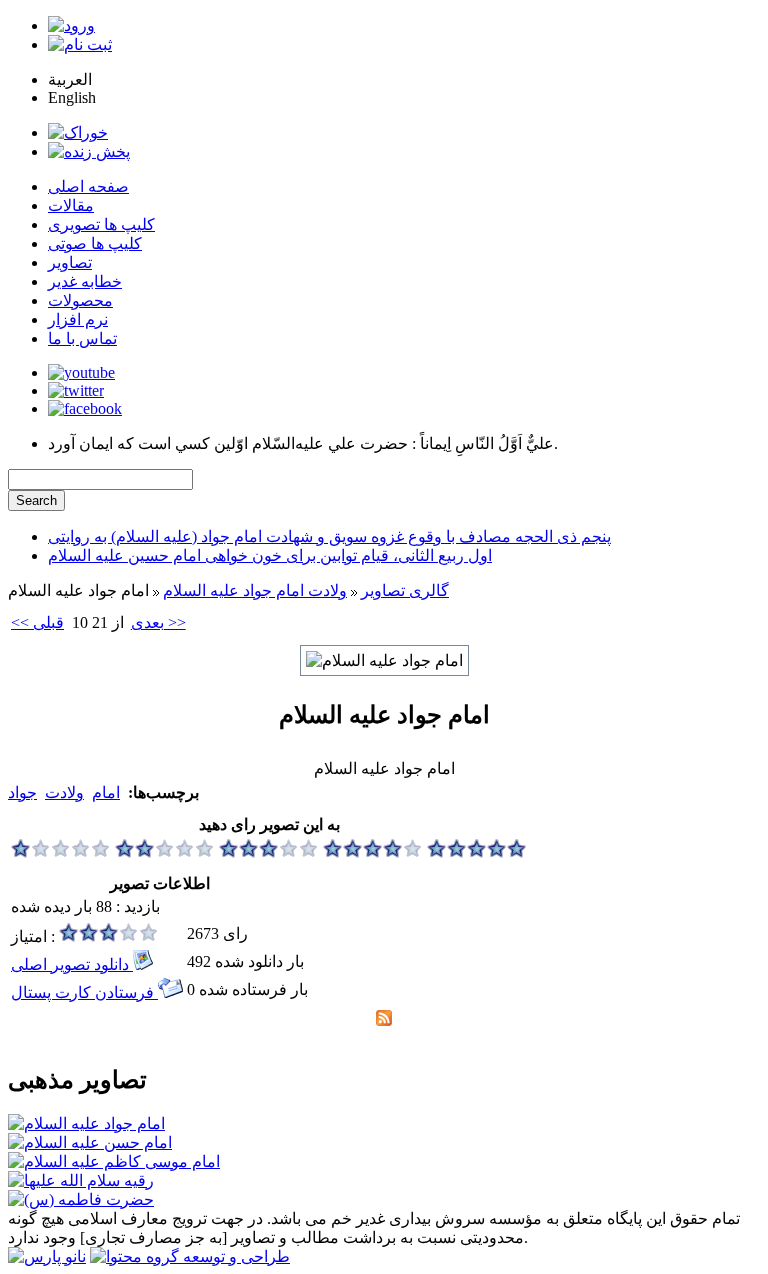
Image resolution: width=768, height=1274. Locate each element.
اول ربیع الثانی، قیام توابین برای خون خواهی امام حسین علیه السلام (270, 555)
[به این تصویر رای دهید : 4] (373, 852)
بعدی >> (158, 622)
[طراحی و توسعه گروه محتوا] (190, 1256)
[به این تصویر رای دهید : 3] (269, 852)
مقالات (71, 205)
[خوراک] (78, 132)
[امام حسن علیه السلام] (90, 1142)
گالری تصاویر (405, 590)
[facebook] (85, 408)
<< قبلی (37, 622)
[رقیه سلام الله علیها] (81, 1180)
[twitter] (76, 390)
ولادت (64, 792)
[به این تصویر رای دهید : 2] (165, 852)
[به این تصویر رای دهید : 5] (477, 852)
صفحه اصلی (88, 186)
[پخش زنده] (89, 151)
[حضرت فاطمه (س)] (81, 1199)
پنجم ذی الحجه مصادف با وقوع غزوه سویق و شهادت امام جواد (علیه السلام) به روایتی (329, 536)
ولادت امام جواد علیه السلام (255, 590)
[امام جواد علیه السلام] (86, 1123)
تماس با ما (82, 338)
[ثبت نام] (80, 44)
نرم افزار (78, 319)
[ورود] (71, 25)
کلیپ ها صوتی (95, 243)
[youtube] (81, 372)
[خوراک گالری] (384, 1020)
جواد (22, 792)
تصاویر (70, 262)
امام (106, 792)
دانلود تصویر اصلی (72, 964)
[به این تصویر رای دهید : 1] (61, 852)
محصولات (80, 300)
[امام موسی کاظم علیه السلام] (114, 1161)
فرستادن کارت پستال (84, 992)
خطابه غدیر (85, 281)
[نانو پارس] (47, 1256)
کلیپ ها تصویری (101, 224)
